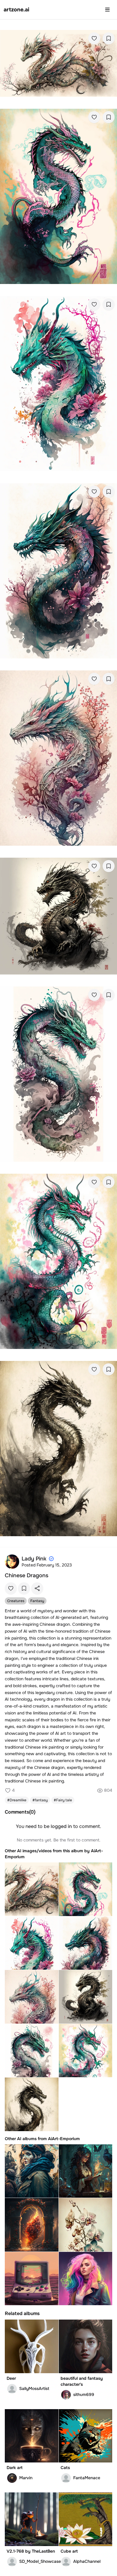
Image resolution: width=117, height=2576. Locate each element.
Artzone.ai (16, 10)
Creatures (16, 1601)
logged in (61, 1826)
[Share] (37, 1588)
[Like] (94, 38)
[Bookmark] (109, 38)
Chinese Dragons (27, 1575)
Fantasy (37, 1601)
